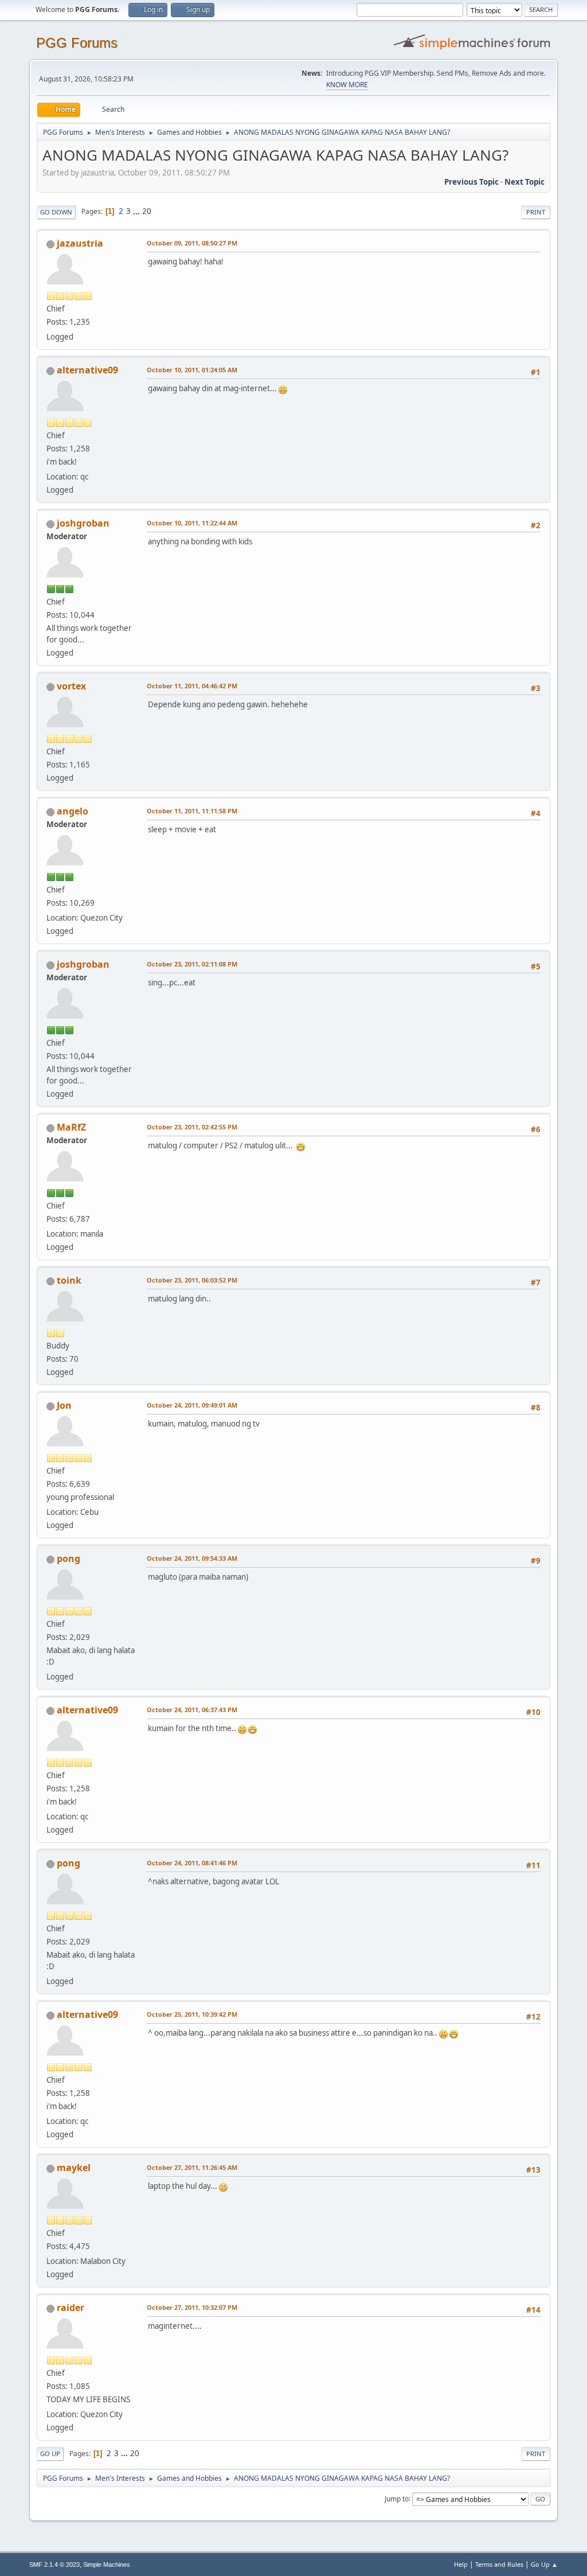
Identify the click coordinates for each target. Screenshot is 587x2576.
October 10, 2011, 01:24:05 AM (192, 370)
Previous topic (471, 182)
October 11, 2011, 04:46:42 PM (192, 686)
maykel (74, 2168)
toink (69, 1280)
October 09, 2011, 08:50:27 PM (192, 243)
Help (461, 2564)
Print (536, 212)
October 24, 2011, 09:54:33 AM (192, 1558)
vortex (71, 686)
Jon (64, 1405)
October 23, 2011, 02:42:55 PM (192, 1127)
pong (69, 1558)
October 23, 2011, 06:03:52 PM (192, 1280)
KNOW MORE (347, 85)
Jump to (397, 2498)
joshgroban (83, 523)
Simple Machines (107, 2565)
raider (71, 2308)
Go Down (56, 212)
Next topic (525, 182)
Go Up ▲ (544, 2564)
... (137, 211)
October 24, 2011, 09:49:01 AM (192, 1405)
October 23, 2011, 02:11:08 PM (192, 964)
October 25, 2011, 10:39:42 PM (192, 2014)
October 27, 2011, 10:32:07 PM (192, 2307)
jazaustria (80, 243)
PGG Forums (77, 43)
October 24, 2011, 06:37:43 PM (192, 1710)
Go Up (50, 2454)
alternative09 (87, 370)
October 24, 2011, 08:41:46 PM (192, 1863)
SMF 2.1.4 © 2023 (54, 2565)
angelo (73, 811)
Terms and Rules (499, 2564)
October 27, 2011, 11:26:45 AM (192, 2167)
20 (147, 211)
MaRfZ (71, 1127)
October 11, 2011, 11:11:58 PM (192, 811)
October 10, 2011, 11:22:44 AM (192, 523)
